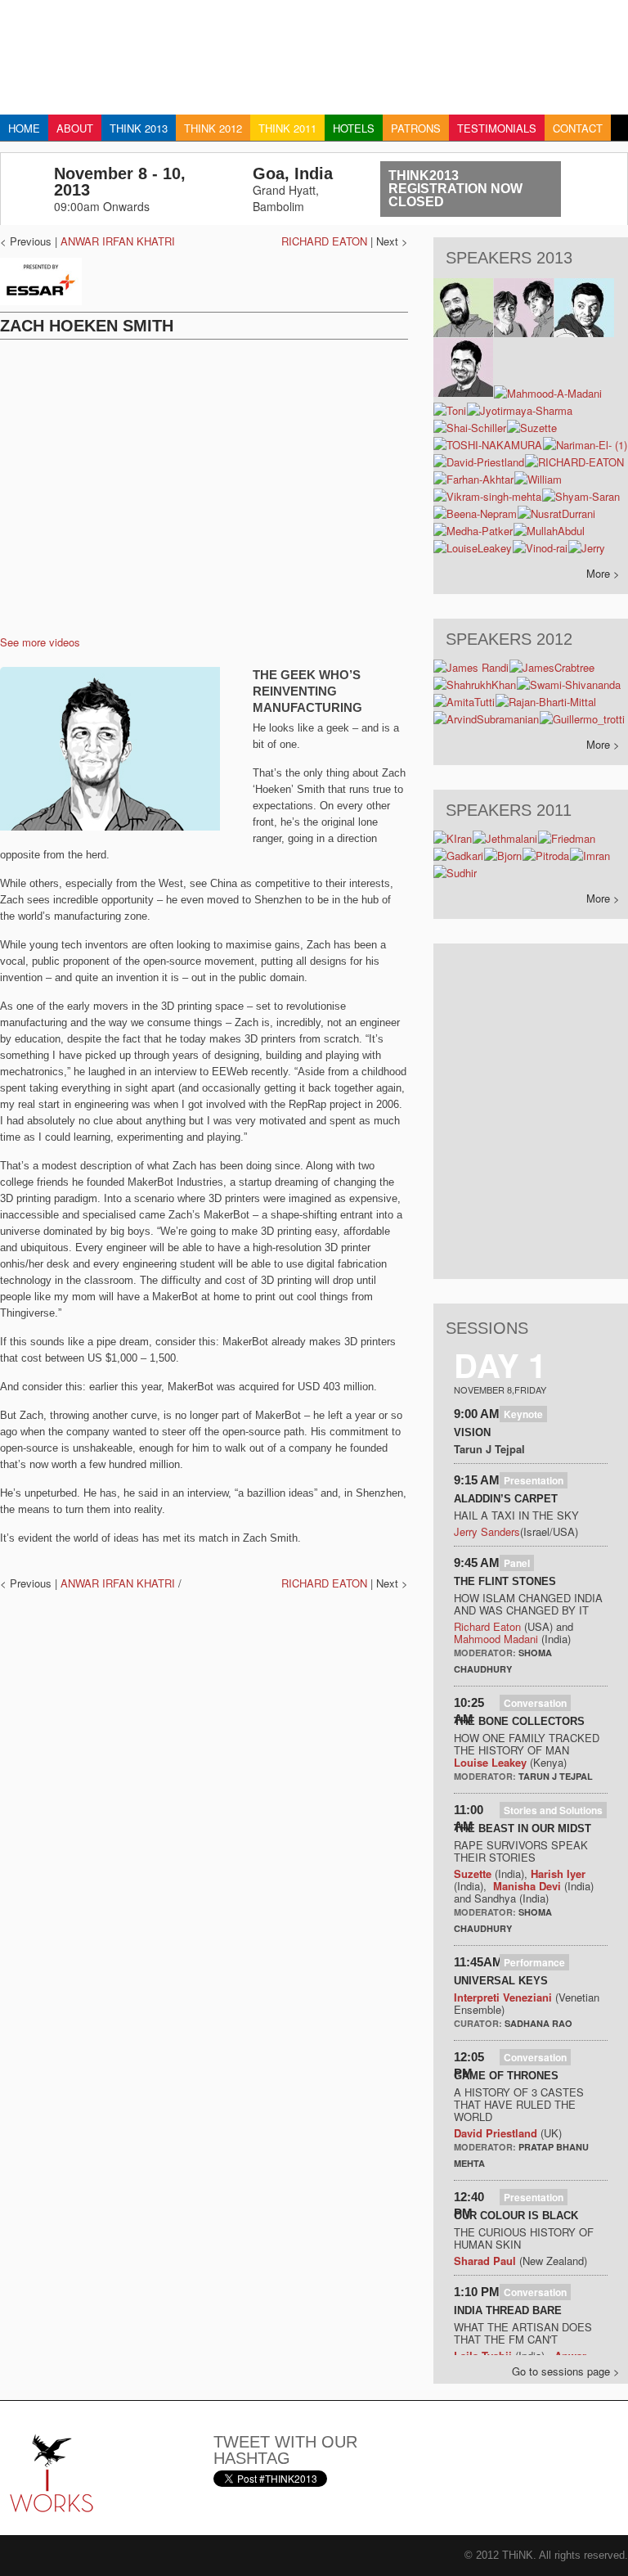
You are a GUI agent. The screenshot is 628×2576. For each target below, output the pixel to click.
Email (427, 2452)
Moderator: (486, 1653)
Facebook (509, 2452)
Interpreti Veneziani (503, 1997)
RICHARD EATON (324, 241)
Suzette (473, 1873)
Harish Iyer (558, 1873)
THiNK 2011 (287, 128)
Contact (578, 128)
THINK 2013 (139, 128)
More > (603, 573)
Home (24, 128)
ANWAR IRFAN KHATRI (118, 241)
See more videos (40, 642)
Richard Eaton (487, 1626)
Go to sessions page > (566, 2371)
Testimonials (497, 128)
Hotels (354, 128)
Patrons (416, 128)
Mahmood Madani (496, 1639)
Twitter (468, 2452)
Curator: (479, 2023)
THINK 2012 (213, 128)
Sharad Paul (485, 2261)
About (75, 128)
